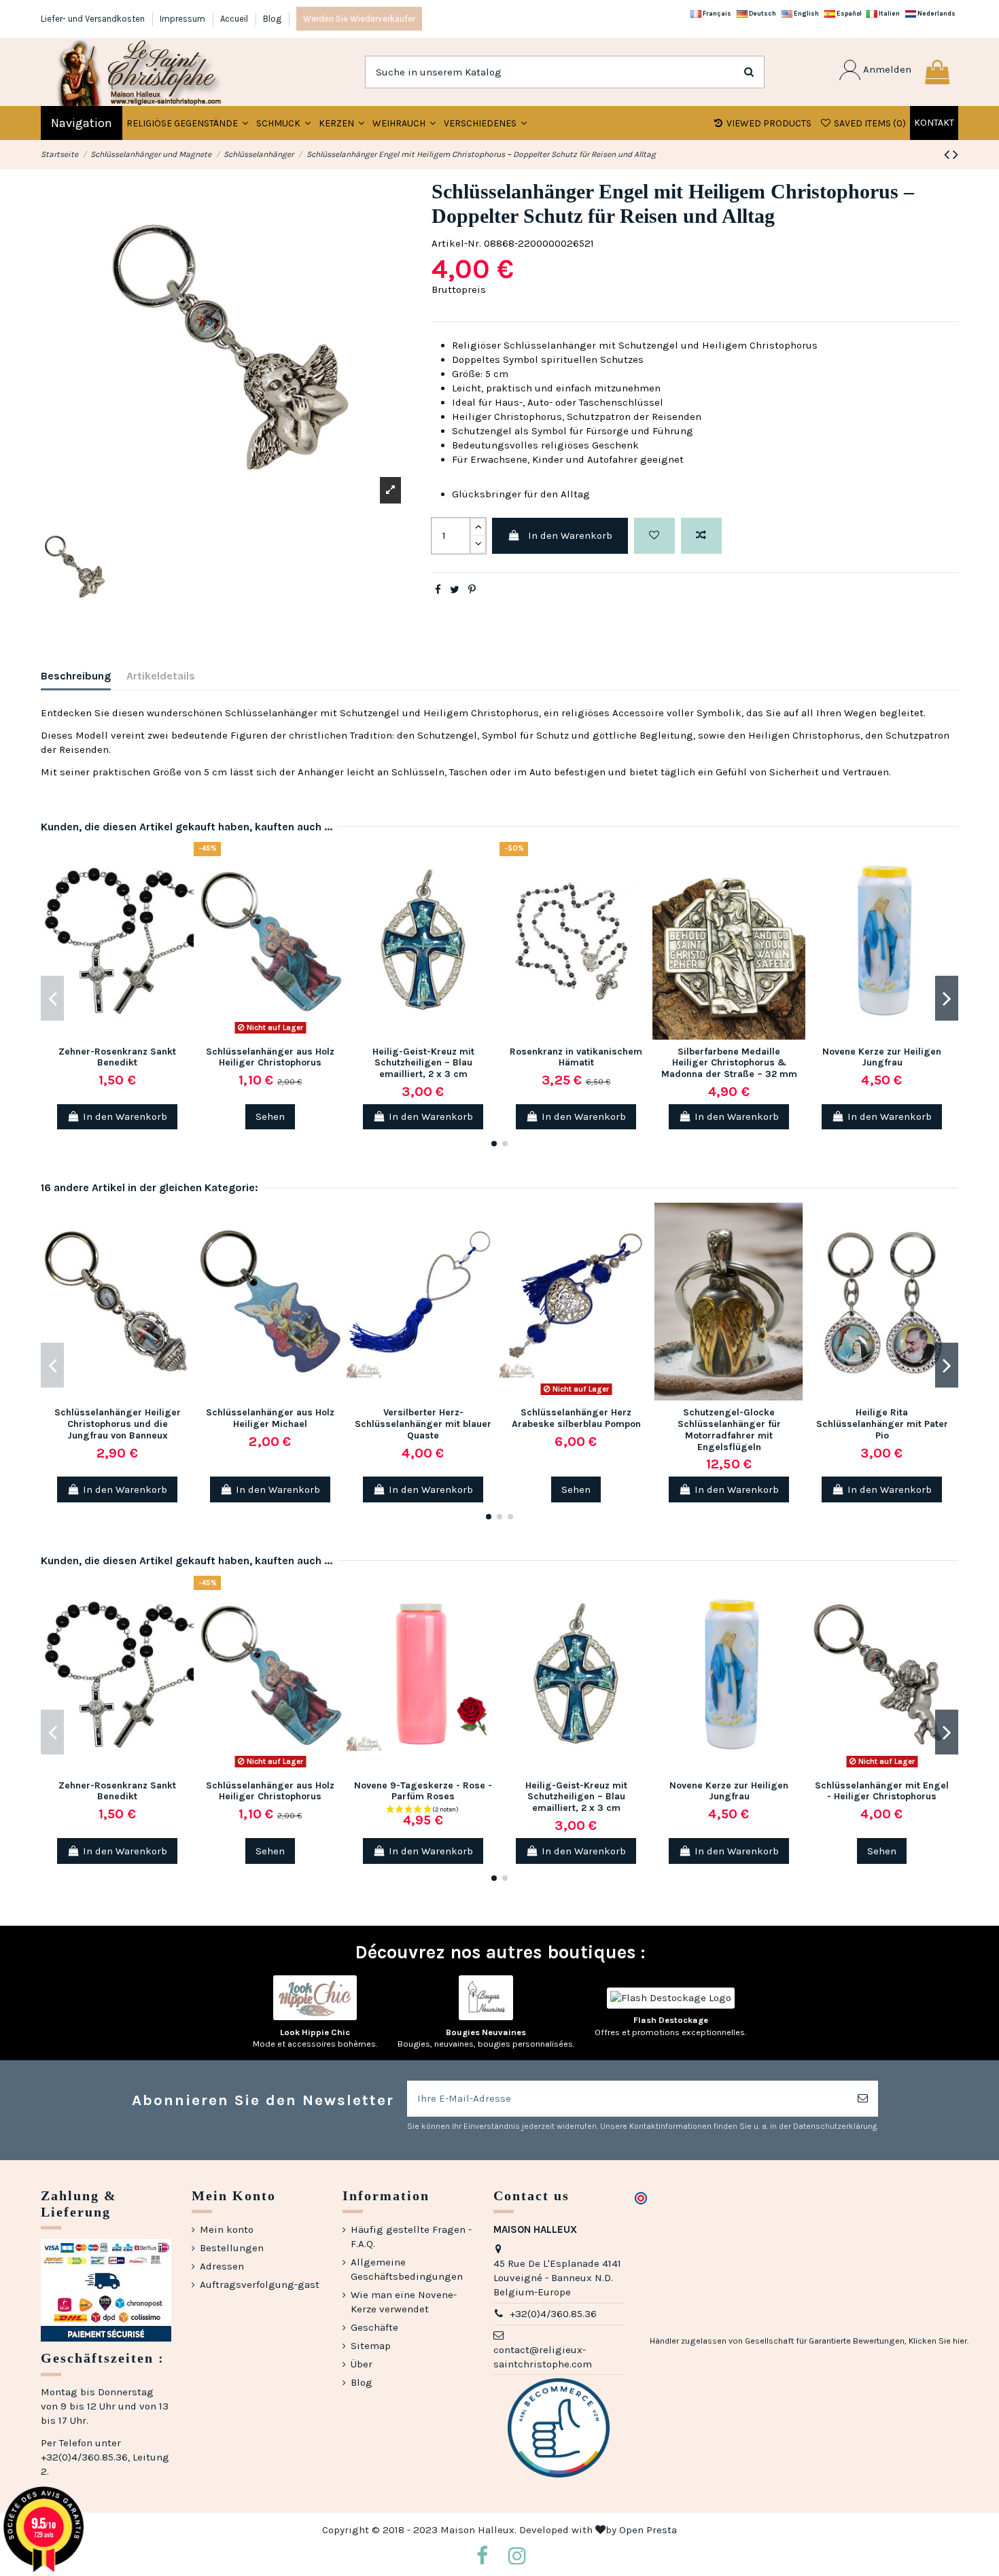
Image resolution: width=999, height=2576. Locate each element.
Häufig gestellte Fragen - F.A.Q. (411, 2237)
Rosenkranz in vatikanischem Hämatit (576, 1057)
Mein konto (227, 2229)
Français (716, 13)
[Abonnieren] (863, 2099)
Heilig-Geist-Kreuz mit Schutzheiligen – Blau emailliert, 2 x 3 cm (423, 1063)
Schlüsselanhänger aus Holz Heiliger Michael (270, 1418)
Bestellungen (232, 2248)
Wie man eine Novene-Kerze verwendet (404, 2302)
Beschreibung (76, 676)
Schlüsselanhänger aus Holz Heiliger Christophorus (270, 1057)
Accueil (235, 19)
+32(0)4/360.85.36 (553, 2314)
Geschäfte (374, 2327)
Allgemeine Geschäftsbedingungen (407, 2269)
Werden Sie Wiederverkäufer (359, 19)
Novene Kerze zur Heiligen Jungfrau (882, 1057)
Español (848, 13)
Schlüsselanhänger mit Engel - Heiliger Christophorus (882, 1791)
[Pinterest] (472, 590)
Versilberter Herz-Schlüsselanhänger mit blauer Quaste (423, 1424)
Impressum (183, 19)
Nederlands (936, 13)
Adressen (222, 2266)
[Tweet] (455, 590)
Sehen (270, 1116)
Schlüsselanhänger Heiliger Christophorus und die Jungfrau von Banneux (118, 1424)
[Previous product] (948, 155)
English (806, 13)
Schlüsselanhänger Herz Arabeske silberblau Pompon (576, 1418)
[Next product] (956, 155)
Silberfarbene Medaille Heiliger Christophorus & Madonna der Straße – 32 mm (729, 1063)
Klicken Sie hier (938, 2341)
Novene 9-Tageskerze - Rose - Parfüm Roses (423, 1791)
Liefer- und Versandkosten (94, 19)
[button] (283, 123)
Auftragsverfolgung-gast (260, 2284)
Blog (272, 19)
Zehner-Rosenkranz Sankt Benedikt (117, 1057)
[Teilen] (438, 590)
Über (362, 2364)
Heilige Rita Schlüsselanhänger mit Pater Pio (882, 1424)
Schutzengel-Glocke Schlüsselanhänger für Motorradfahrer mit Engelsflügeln (729, 1429)
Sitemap (371, 2346)
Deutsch (762, 13)
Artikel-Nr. (456, 243)
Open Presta (648, 2530)
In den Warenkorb (570, 535)
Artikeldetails (161, 676)
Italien (889, 13)
